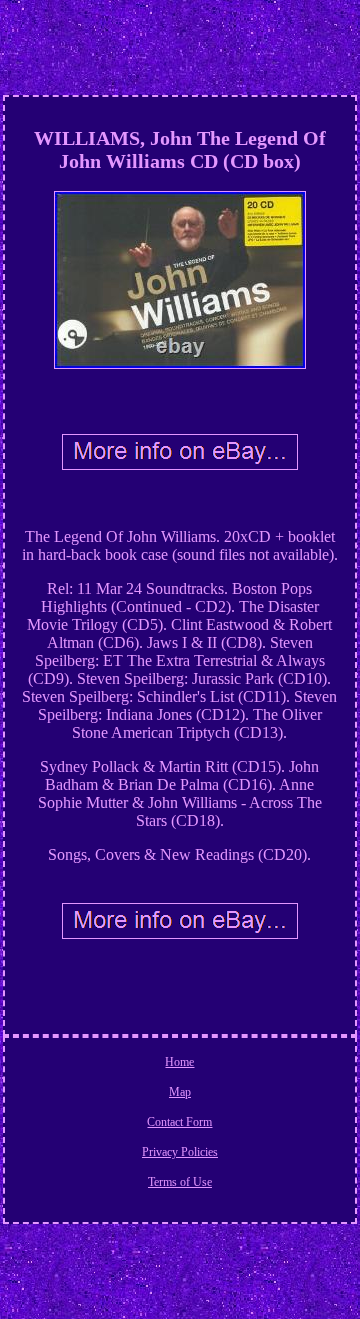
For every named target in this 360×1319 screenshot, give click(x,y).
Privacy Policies (180, 1152)
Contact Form (179, 1122)
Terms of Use (180, 1182)
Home (179, 1062)
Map (180, 1092)
